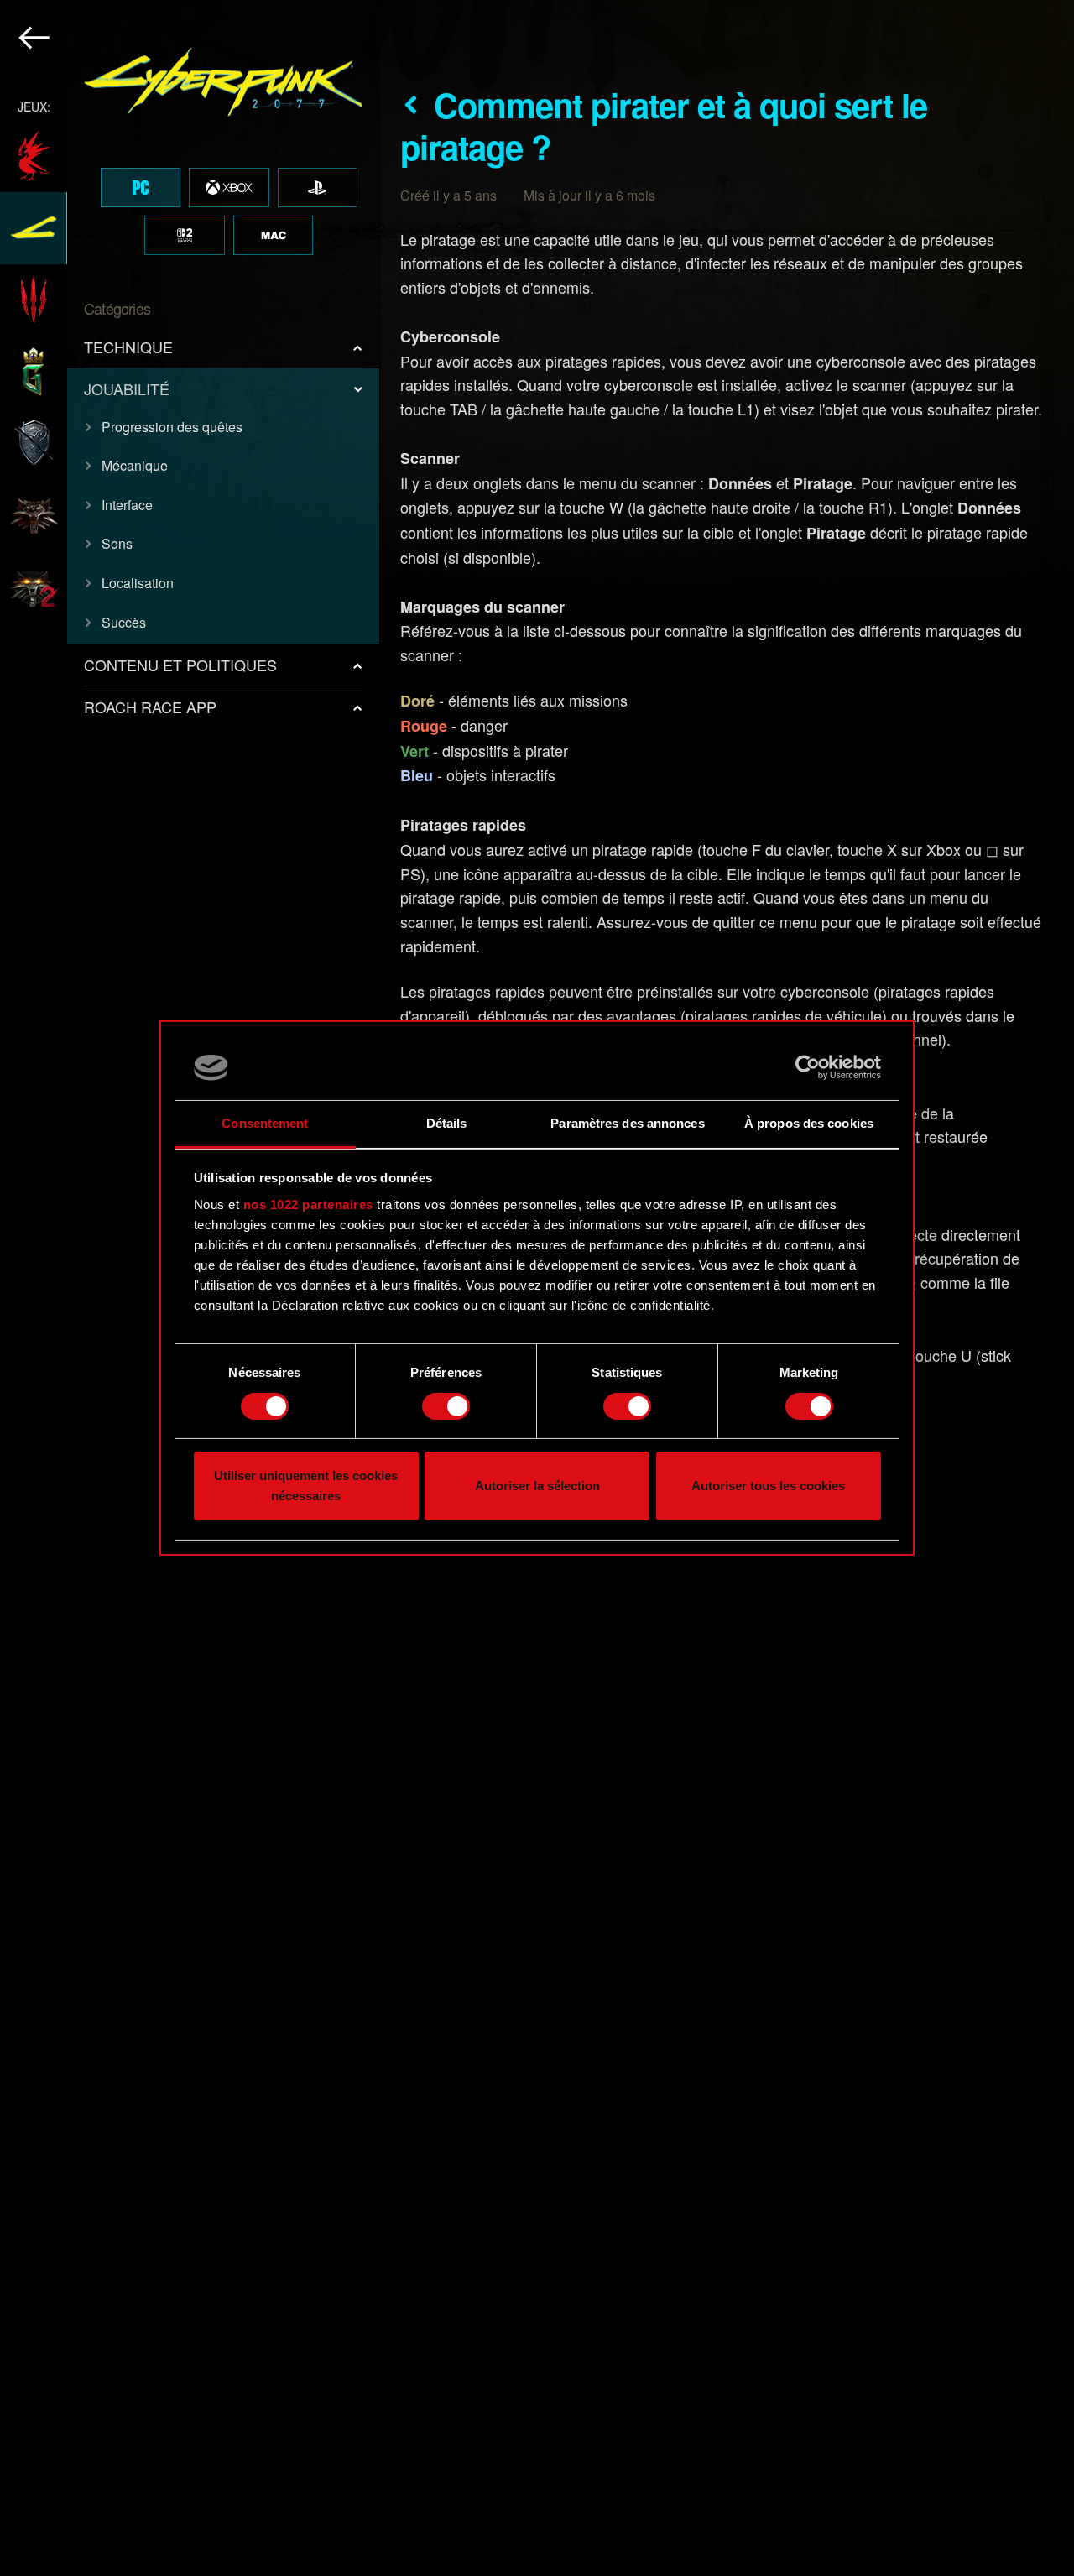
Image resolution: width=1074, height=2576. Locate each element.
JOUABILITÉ (127, 388)
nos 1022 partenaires (308, 1205)
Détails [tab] (447, 1123)
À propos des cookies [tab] (809, 1123)
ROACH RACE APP (150, 707)
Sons (117, 543)
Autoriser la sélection (537, 1486)
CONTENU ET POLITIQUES (180, 665)
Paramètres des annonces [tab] (627, 1123)
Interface (127, 505)
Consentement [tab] (265, 1123)
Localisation (138, 583)
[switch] (446, 1406)
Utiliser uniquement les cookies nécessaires (306, 1486)
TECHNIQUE (128, 347)
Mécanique (135, 465)
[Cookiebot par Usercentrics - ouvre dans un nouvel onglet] (808, 1067)
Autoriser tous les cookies (768, 1486)
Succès (124, 622)
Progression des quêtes (172, 427)
